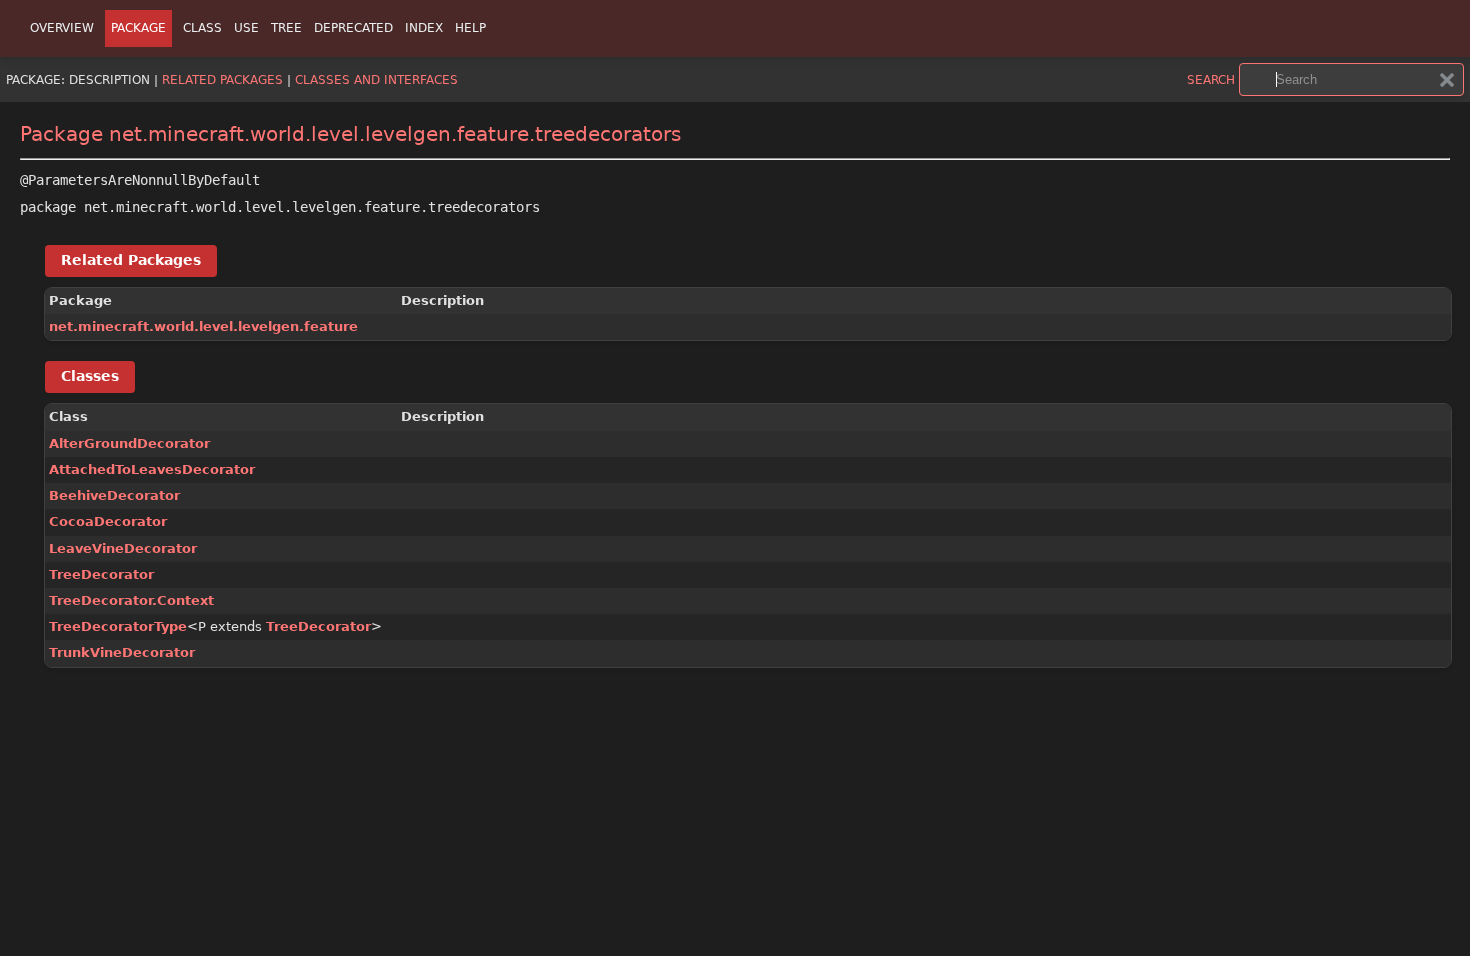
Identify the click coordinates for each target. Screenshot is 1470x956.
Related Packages (222, 80)
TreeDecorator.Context (131, 600)
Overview (62, 28)
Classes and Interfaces (376, 80)
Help (470, 28)
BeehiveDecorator (114, 495)
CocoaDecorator (108, 521)
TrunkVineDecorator (122, 652)
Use (246, 28)
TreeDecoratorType (118, 626)
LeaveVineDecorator (123, 548)
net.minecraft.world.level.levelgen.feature (203, 326)
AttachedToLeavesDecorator (152, 469)
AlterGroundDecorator (129, 443)
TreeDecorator (101, 574)
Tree (286, 28)
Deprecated (353, 28)
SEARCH (1211, 80)
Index (424, 28)
